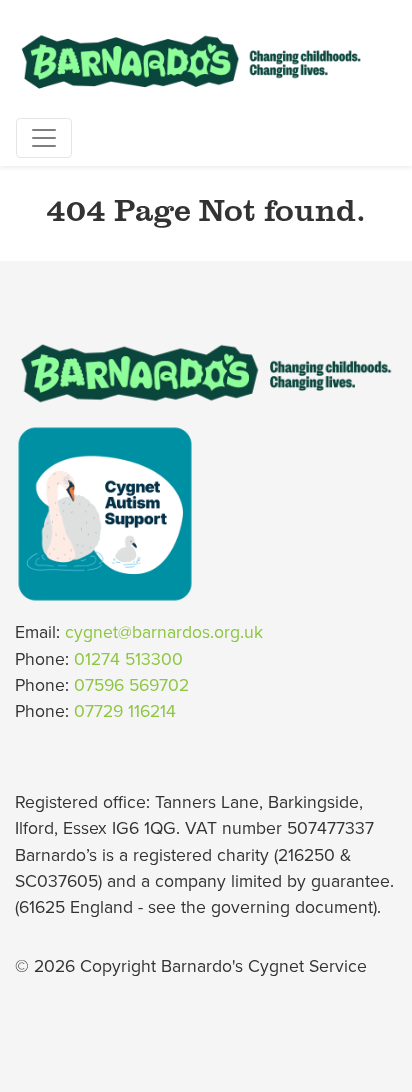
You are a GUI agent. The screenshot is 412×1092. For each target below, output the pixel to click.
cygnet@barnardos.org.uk (164, 632)
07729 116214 (125, 711)
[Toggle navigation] (44, 138)
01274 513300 (128, 659)
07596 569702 (131, 685)
